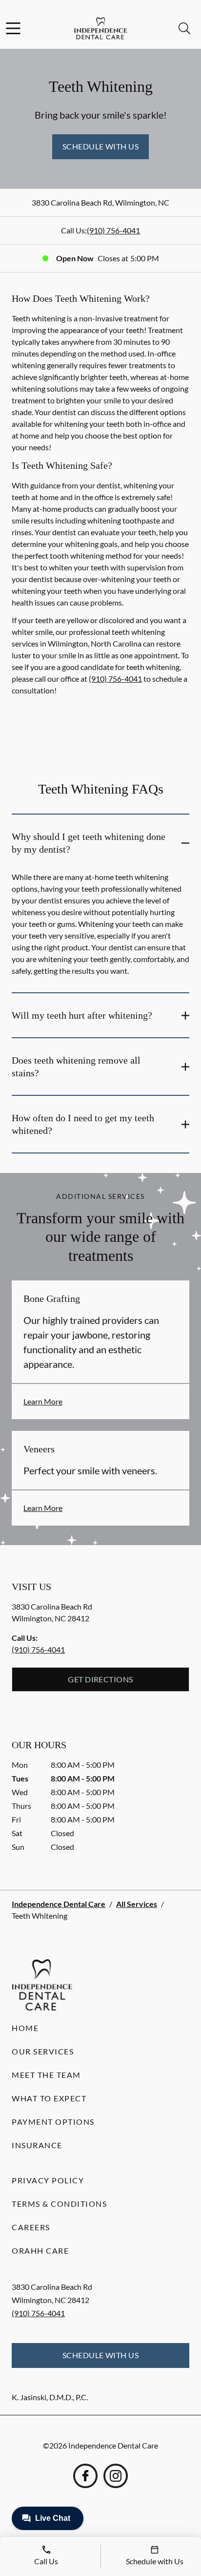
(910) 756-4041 (113, 230)
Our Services (43, 2051)
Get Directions (100, 1679)
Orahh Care (40, 2251)
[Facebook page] (85, 2476)
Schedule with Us (101, 146)
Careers (31, 2227)
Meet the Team (46, 2075)
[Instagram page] (116, 2476)
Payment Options (53, 2122)
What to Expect (49, 2098)
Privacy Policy (48, 2180)
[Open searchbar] (184, 28)
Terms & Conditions (59, 2204)
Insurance (37, 2145)
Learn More (43, 1401)
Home (25, 2028)
